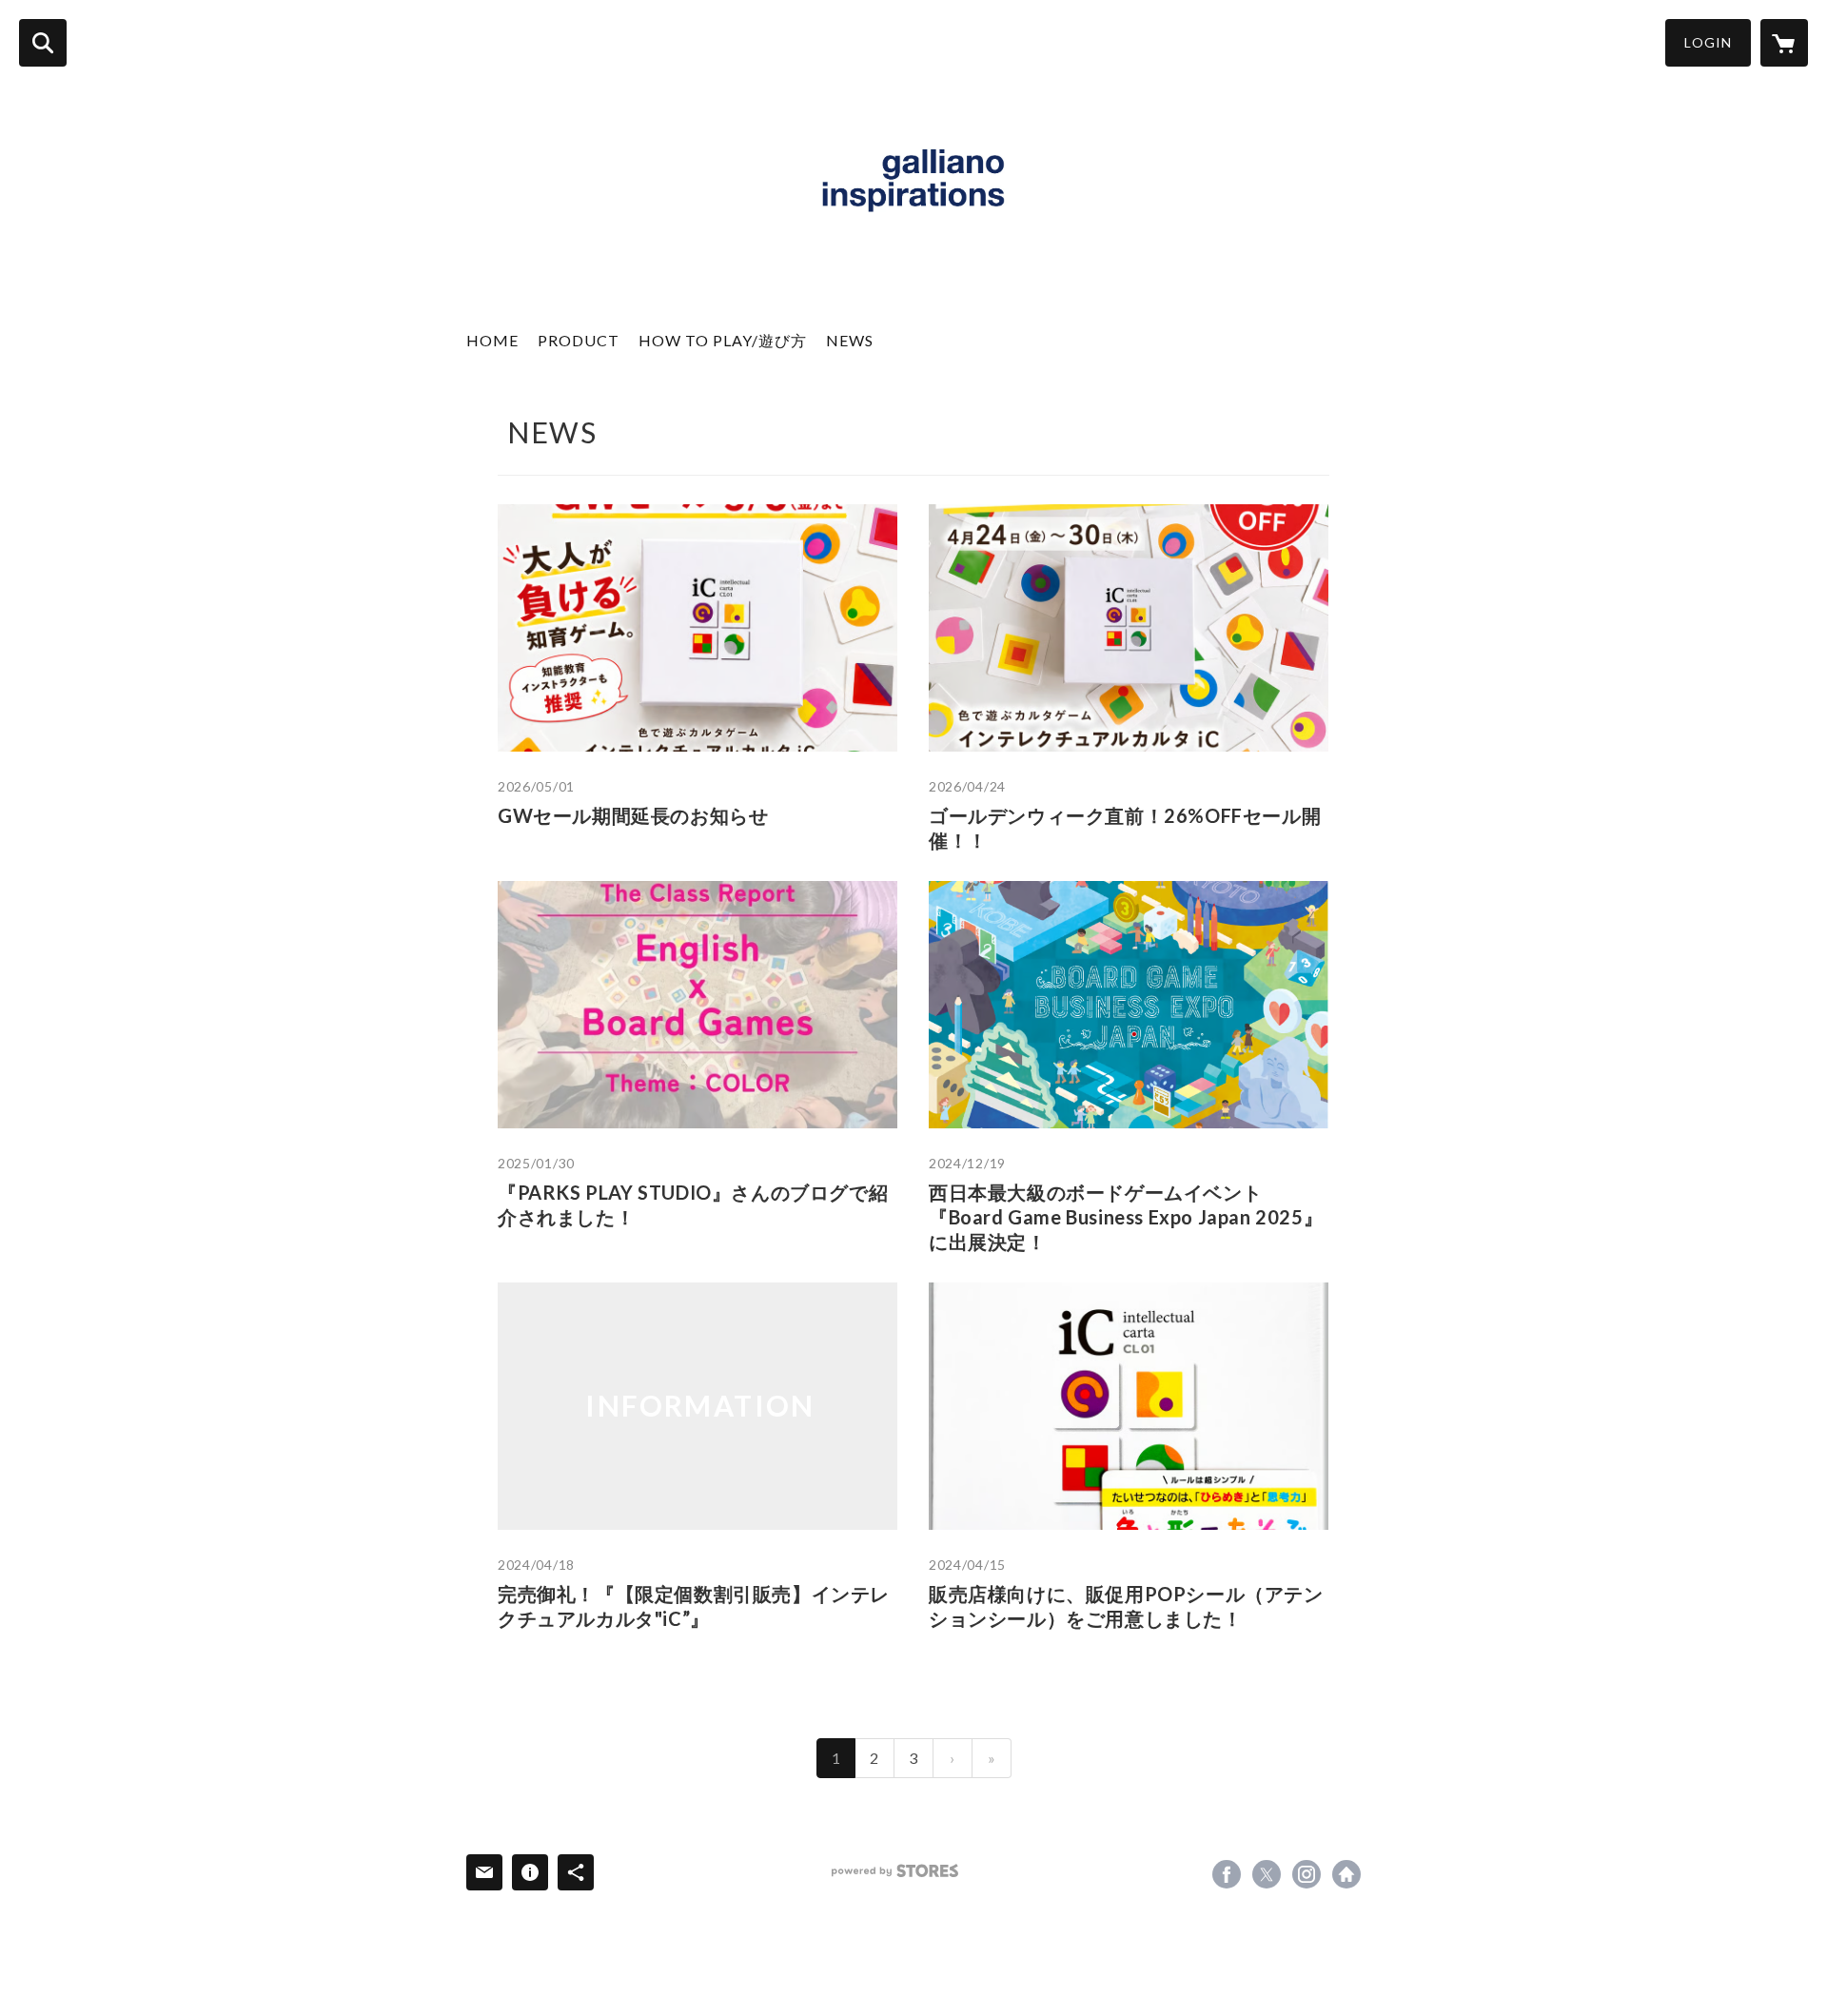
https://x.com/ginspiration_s (1267, 1874)
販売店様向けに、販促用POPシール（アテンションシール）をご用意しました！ (1126, 1606)
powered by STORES (895, 1871)
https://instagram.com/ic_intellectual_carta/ (1306, 1874)
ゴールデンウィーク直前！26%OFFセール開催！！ (1125, 828)
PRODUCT (579, 340)
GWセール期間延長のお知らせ (633, 815)
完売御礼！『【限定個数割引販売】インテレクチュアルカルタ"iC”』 (694, 1606)
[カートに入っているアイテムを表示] (1784, 43)
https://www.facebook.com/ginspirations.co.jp (1227, 1874)
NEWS (850, 340)
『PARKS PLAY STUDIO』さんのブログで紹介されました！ (693, 1204)
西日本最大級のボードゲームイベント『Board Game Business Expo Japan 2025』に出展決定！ (1126, 1217)
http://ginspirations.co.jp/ (1346, 1874)
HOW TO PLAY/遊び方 (723, 340)
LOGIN (1708, 42)
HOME (492, 340)
